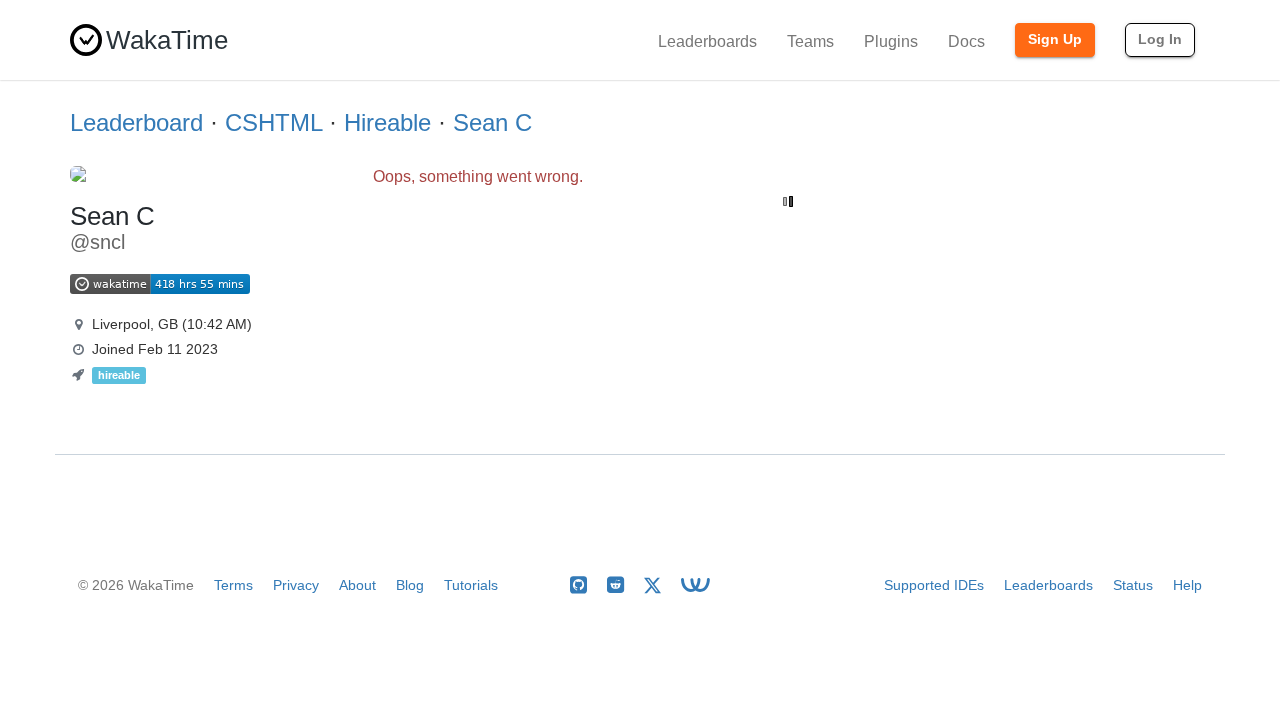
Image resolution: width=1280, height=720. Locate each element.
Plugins (891, 41)
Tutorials (471, 585)
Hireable (387, 122)
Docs (966, 41)
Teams (810, 41)
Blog (410, 585)
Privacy (296, 585)
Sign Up (1055, 39)
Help (1187, 585)
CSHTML (273, 122)
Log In (1160, 39)
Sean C (492, 122)
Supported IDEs (934, 585)
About (357, 585)
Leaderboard (136, 122)
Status (1133, 585)
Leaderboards (707, 41)
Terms (233, 585)
